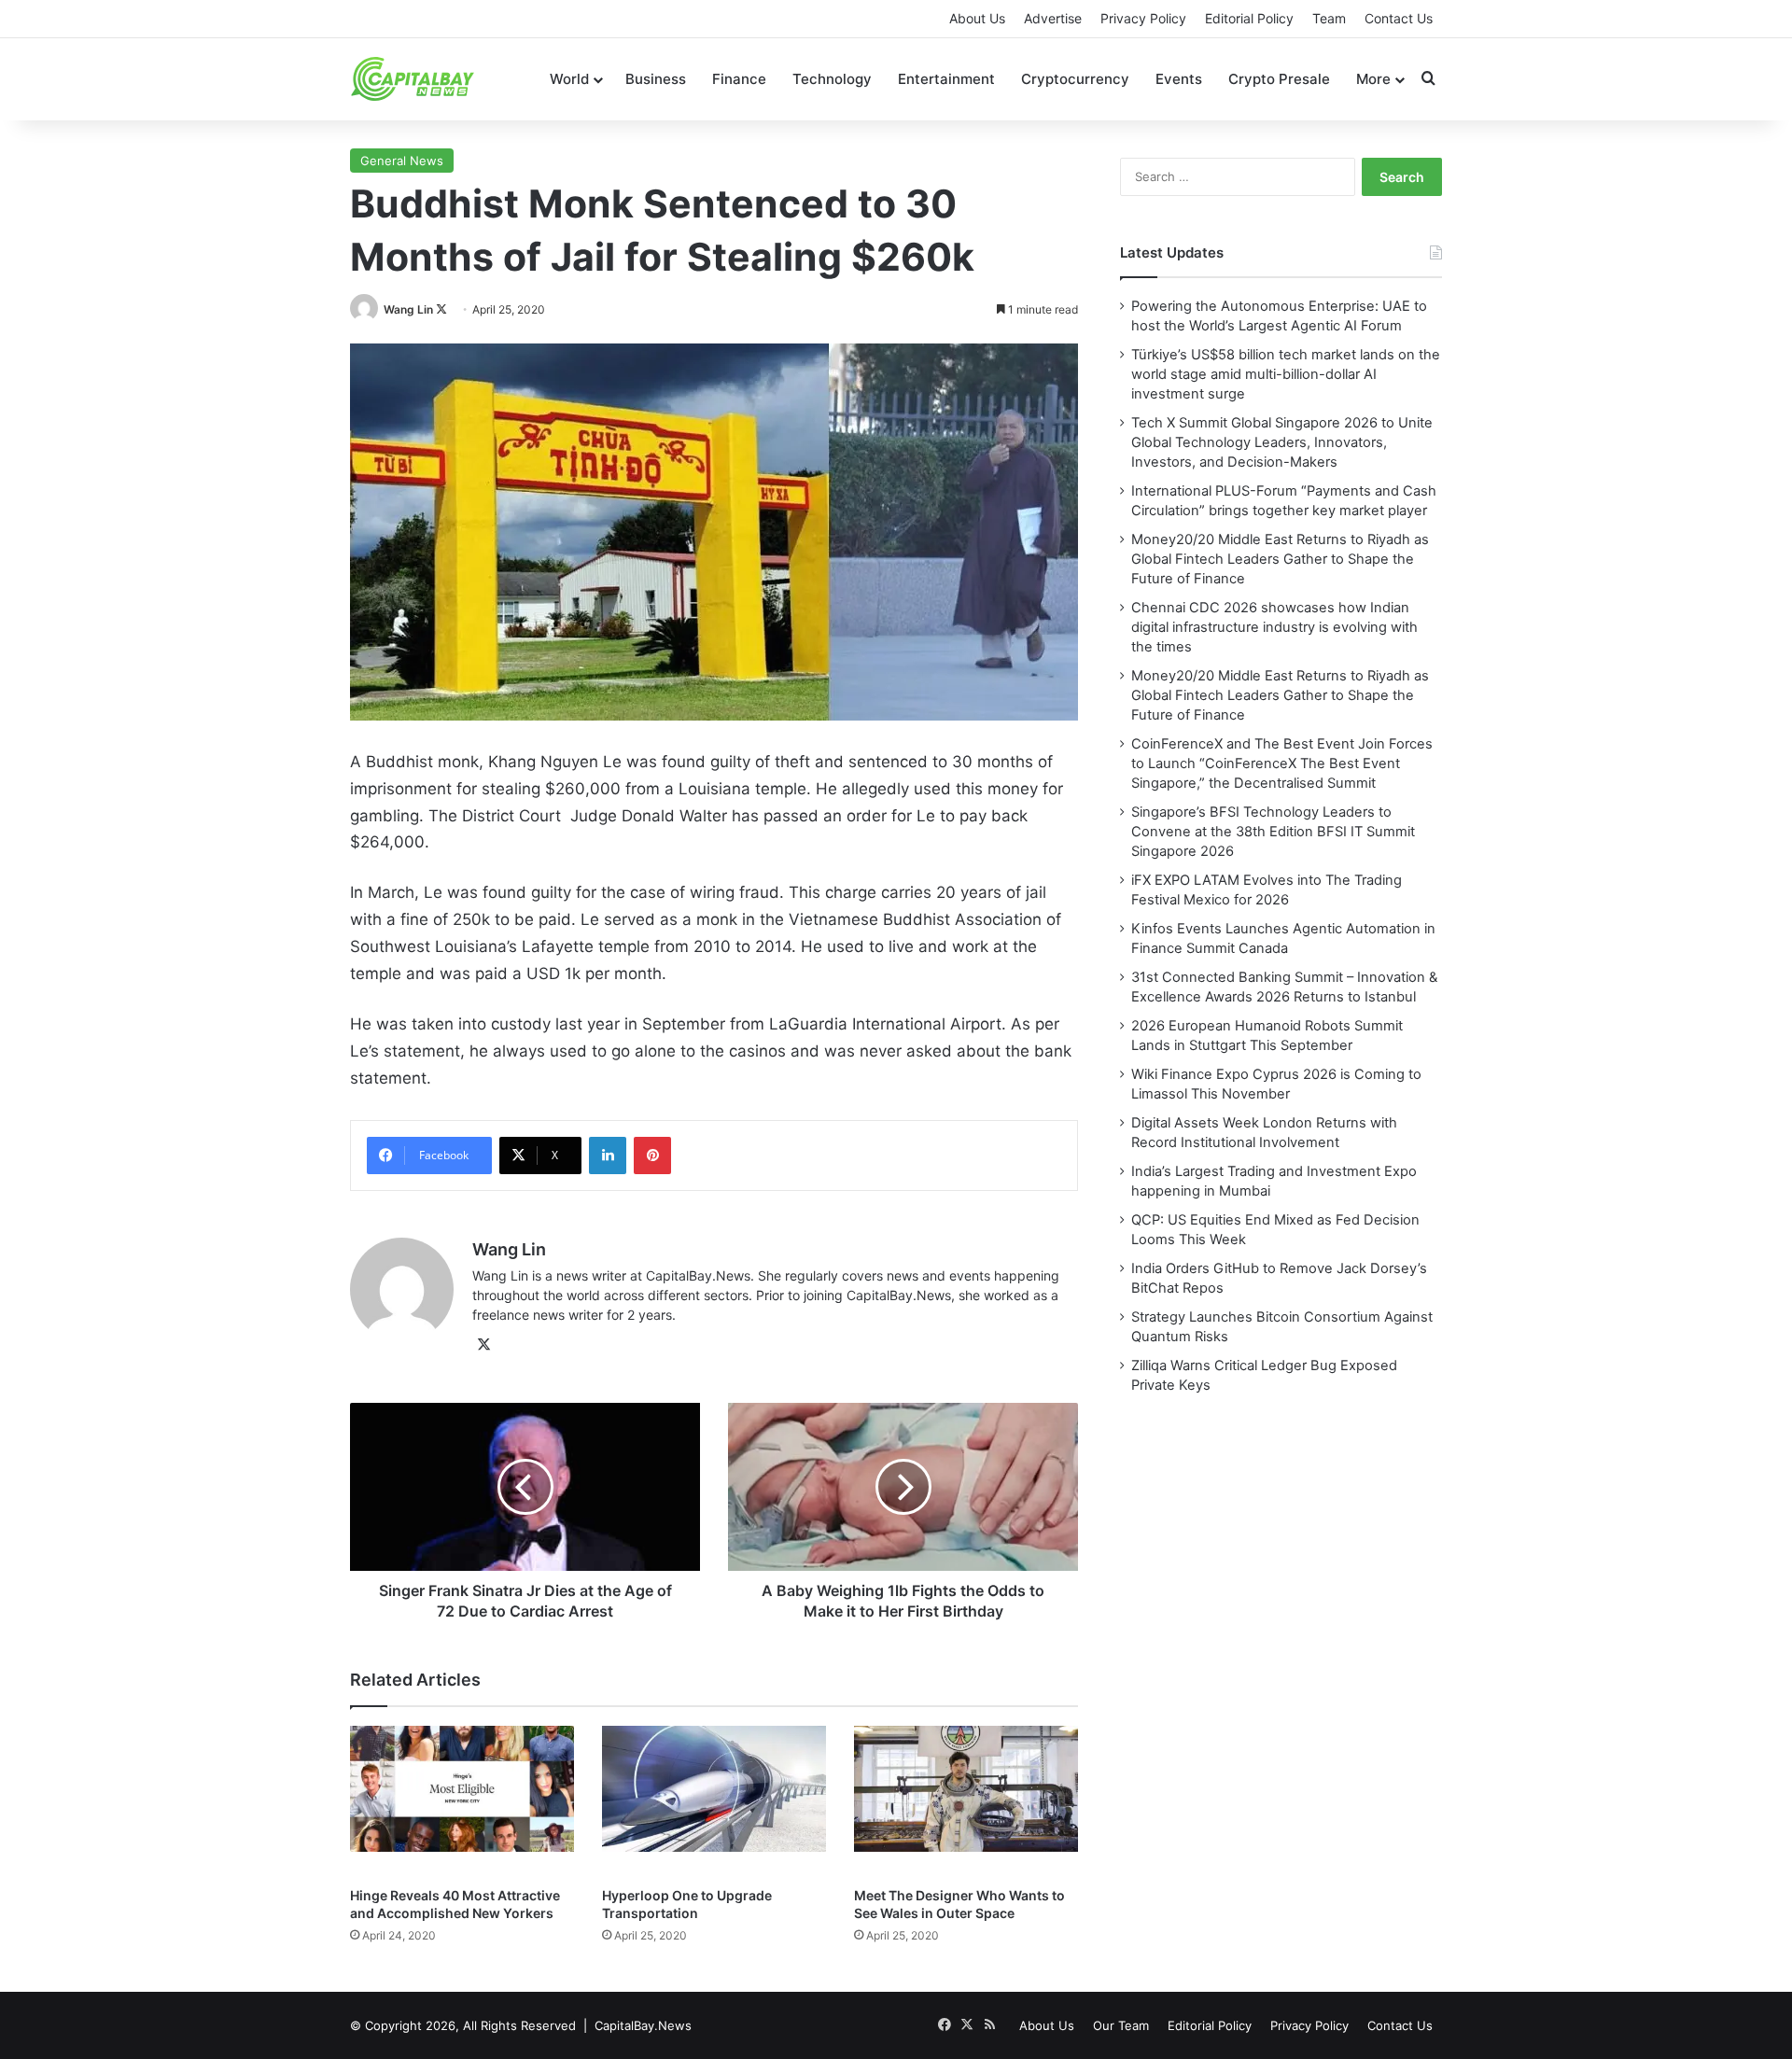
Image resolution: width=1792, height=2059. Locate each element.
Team (1329, 18)
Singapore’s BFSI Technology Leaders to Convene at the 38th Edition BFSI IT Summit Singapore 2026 (1273, 832)
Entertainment (946, 79)
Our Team (1121, 2025)
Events (1179, 79)
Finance (739, 79)
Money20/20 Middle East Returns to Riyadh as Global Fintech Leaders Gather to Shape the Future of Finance (1280, 559)
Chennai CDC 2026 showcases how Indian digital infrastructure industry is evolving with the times (1274, 627)
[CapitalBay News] (413, 79)
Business (656, 79)
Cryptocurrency (1075, 79)
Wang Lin (408, 309)
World (569, 79)
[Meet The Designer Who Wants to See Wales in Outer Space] (966, 1801)
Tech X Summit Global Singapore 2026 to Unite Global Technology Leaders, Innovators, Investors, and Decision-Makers (1282, 442)
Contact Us (1399, 18)
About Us (977, 18)
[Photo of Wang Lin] (365, 309)
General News (402, 161)
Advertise (1053, 18)
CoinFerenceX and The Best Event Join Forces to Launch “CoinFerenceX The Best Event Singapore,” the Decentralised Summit (1282, 763)
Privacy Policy (1143, 18)
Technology (832, 79)
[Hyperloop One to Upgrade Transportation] (714, 1801)
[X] (483, 1345)
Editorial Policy (1249, 18)
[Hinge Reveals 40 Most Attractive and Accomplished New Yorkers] (462, 1801)
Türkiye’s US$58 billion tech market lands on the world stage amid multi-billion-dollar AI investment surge (1286, 374)
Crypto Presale (1279, 79)
